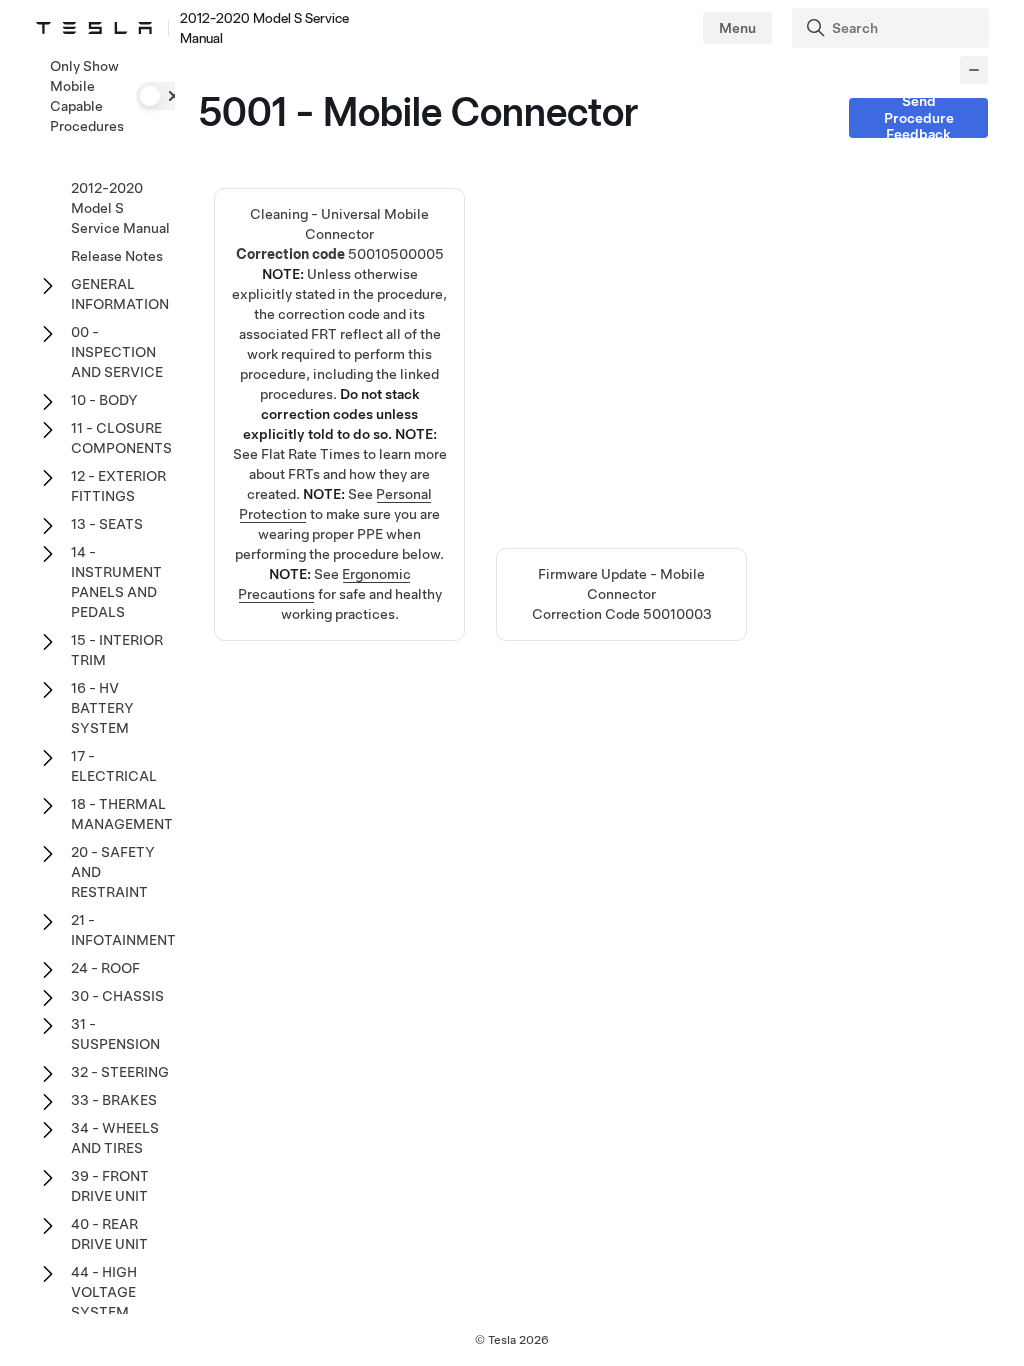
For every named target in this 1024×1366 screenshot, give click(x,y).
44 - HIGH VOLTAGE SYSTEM (104, 1292)
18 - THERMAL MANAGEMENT (122, 814)
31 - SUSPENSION (115, 1034)
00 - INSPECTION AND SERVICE (117, 352)
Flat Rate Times (310, 454)
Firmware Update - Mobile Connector (622, 594)
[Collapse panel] (974, 70)
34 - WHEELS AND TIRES (115, 1138)
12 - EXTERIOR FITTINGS (118, 486)
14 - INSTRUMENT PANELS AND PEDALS (116, 582)
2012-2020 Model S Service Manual (120, 208)
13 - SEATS (107, 524)
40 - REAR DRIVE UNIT (109, 1234)
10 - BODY (104, 400)
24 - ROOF (105, 968)
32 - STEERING (120, 1072)
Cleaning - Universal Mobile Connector (339, 334)
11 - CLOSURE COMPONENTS (121, 438)
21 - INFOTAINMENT (123, 930)
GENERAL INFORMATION (120, 294)
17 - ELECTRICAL (114, 766)
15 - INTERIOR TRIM (117, 650)
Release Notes (117, 256)
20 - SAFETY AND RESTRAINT (113, 872)
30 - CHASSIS (117, 996)
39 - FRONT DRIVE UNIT (110, 1186)
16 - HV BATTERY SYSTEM (102, 708)
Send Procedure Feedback (919, 118)
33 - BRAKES (114, 1100)
